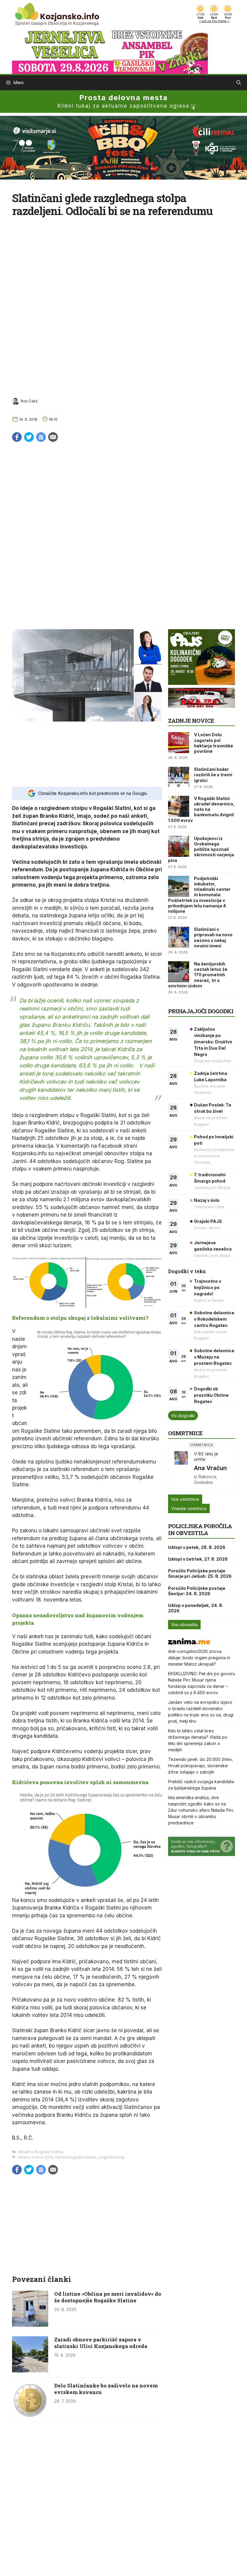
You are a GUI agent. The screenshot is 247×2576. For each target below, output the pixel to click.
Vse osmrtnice (185, 1499)
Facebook (17, 437)
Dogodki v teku (187, 1271)
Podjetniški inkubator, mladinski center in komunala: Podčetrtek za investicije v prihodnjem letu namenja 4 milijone (199, 895)
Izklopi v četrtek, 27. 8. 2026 (198, 1559)
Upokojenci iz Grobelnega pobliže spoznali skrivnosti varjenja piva (201, 849)
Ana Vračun (210, 1468)
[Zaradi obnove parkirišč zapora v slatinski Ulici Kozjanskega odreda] (30, 2371)
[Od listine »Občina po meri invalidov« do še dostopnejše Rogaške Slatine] (30, 2325)
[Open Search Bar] (239, 83)
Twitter (29, 437)
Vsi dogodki (183, 1416)
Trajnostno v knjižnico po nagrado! (208, 1287)
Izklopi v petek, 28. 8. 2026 (197, 1547)
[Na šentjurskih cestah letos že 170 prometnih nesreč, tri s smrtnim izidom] (179, 972)
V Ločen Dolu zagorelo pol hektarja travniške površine (214, 743)
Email (53, 437)
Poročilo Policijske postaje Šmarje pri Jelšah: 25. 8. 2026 (200, 1573)
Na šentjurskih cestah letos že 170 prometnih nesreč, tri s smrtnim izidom (198, 975)
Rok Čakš (29, 401)
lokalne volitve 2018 (35, 2157)
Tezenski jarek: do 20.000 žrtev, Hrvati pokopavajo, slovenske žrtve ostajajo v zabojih (200, 1766)
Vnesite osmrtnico (189, 1508)
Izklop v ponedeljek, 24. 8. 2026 (196, 1608)
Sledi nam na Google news (41, 437)
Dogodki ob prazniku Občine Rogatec (211, 1395)
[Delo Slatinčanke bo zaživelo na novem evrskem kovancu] (30, 2417)
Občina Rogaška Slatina (76, 2157)
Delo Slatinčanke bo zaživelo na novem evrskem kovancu (106, 2389)
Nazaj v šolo (207, 1200)
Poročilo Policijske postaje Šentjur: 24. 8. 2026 (197, 1591)
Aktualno (25, 2152)
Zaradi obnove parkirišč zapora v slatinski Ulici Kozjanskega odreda (101, 2343)
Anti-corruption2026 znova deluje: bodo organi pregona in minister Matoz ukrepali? (199, 1658)
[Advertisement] (87, 754)
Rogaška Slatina (49, 2152)
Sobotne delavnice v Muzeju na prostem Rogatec (214, 1357)
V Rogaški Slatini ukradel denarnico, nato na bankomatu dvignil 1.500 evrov (201, 809)
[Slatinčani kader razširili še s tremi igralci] (179, 777)
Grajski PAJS (208, 1221)
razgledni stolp (111, 2157)
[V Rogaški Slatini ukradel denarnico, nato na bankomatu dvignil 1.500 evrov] (179, 806)
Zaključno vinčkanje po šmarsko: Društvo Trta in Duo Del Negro (213, 1042)
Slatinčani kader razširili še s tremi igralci (213, 775)
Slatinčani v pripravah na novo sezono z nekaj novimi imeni (213, 937)
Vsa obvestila (184, 1625)
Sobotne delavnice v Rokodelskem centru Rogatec (214, 1319)
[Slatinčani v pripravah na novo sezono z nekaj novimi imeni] (179, 937)
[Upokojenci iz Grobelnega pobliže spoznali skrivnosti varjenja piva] (179, 846)
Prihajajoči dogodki (201, 1011)
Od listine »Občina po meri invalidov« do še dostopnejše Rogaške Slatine (108, 2297)
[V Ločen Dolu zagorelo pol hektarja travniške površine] (179, 743)
